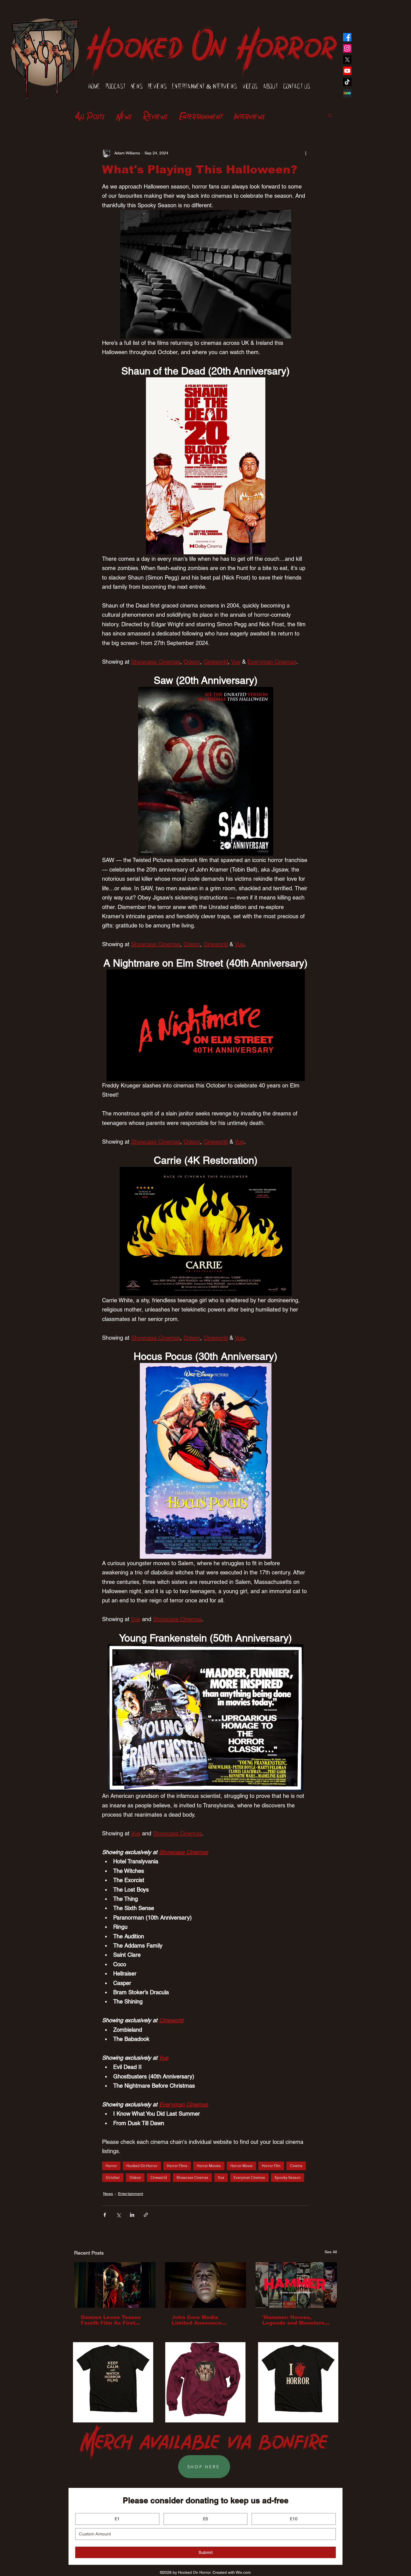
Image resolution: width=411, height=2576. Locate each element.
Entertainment (201, 115)
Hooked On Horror (211, 40)
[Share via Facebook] (105, 2215)
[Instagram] (347, 48)
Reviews (155, 115)
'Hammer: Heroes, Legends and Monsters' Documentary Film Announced (294, 2320)
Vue (221, 2177)
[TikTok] (347, 82)
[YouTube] (347, 71)
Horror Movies (209, 2166)
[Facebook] (347, 37)
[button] (330, 115)
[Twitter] (347, 60)
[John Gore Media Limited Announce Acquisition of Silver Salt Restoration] (206, 2285)
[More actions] (306, 153)
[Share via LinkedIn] (132, 2215)
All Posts (89, 115)
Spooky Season (288, 2177)
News (124, 115)
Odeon (135, 2177)
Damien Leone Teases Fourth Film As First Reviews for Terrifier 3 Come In (111, 2320)
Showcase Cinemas (192, 2177)
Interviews (249, 115)
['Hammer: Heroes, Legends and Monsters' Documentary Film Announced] (296, 2285)
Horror (111, 2166)
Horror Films (177, 2166)
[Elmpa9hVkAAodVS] (347, 93)
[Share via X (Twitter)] (118, 2215)
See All (331, 2252)
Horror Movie (241, 2166)
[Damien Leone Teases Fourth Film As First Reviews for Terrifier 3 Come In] (115, 2285)
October (113, 2177)
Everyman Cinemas (249, 2177)
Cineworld (159, 2177)
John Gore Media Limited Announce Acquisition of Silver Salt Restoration (200, 2320)
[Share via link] (146, 2215)
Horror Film (271, 2166)
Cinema (296, 2166)
